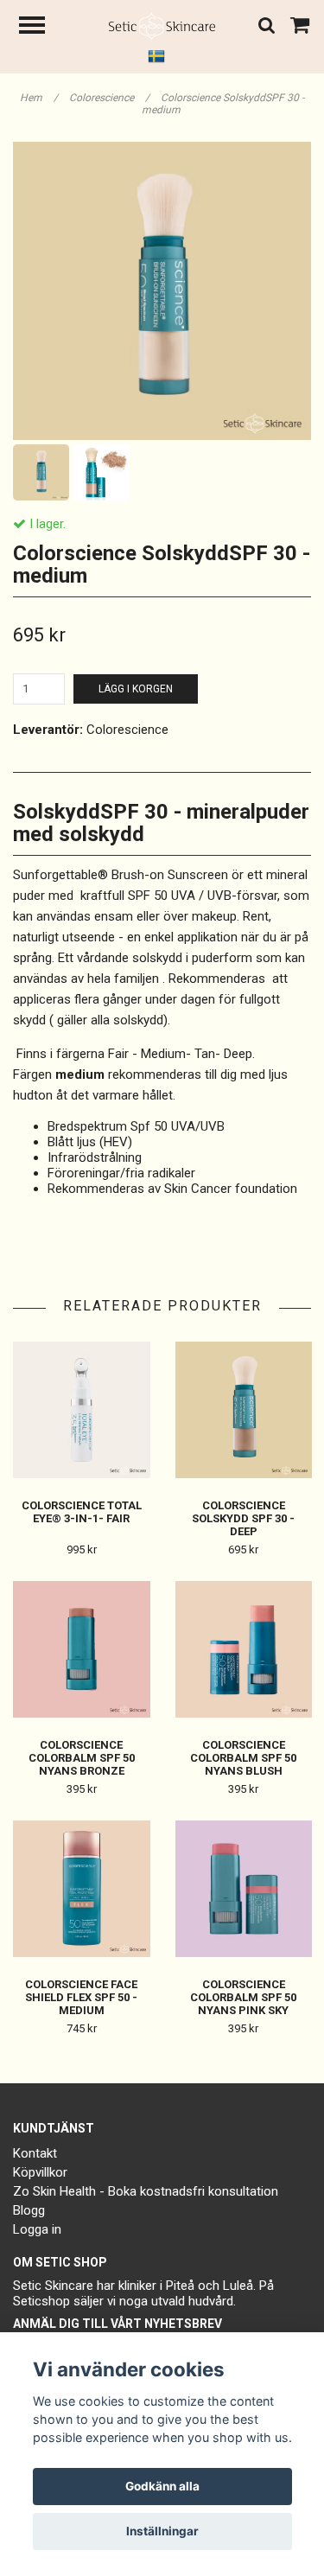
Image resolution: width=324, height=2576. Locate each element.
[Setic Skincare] (162, 25)
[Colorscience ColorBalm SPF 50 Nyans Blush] (244, 1650)
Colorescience (109, 98)
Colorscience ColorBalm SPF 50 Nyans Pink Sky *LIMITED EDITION (243, 2004)
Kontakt (35, 2153)
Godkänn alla (162, 2486)
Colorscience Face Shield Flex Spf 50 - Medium (81, 1997)
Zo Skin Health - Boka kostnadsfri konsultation (146, 2191)
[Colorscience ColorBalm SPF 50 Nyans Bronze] (82, 1650)
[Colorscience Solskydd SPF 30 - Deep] (244, 1410)
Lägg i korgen (136, 689)
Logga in (37, 2229)
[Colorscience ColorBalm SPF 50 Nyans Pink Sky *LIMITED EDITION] (244, 1889)
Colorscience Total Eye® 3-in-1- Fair (82, 1512)
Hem (39, 98)
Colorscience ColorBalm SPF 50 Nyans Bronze (82, 1758)
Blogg (29, 2210)
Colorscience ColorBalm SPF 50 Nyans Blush (243, 1758)
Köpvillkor (40, 2172)
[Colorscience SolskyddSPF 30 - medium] (162, 291)
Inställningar (162, 2531)
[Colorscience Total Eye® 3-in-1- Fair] (82, 1410)
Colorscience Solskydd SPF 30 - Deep (243, 1518)
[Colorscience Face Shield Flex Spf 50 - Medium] (82, 1889)
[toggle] (41, 27)
